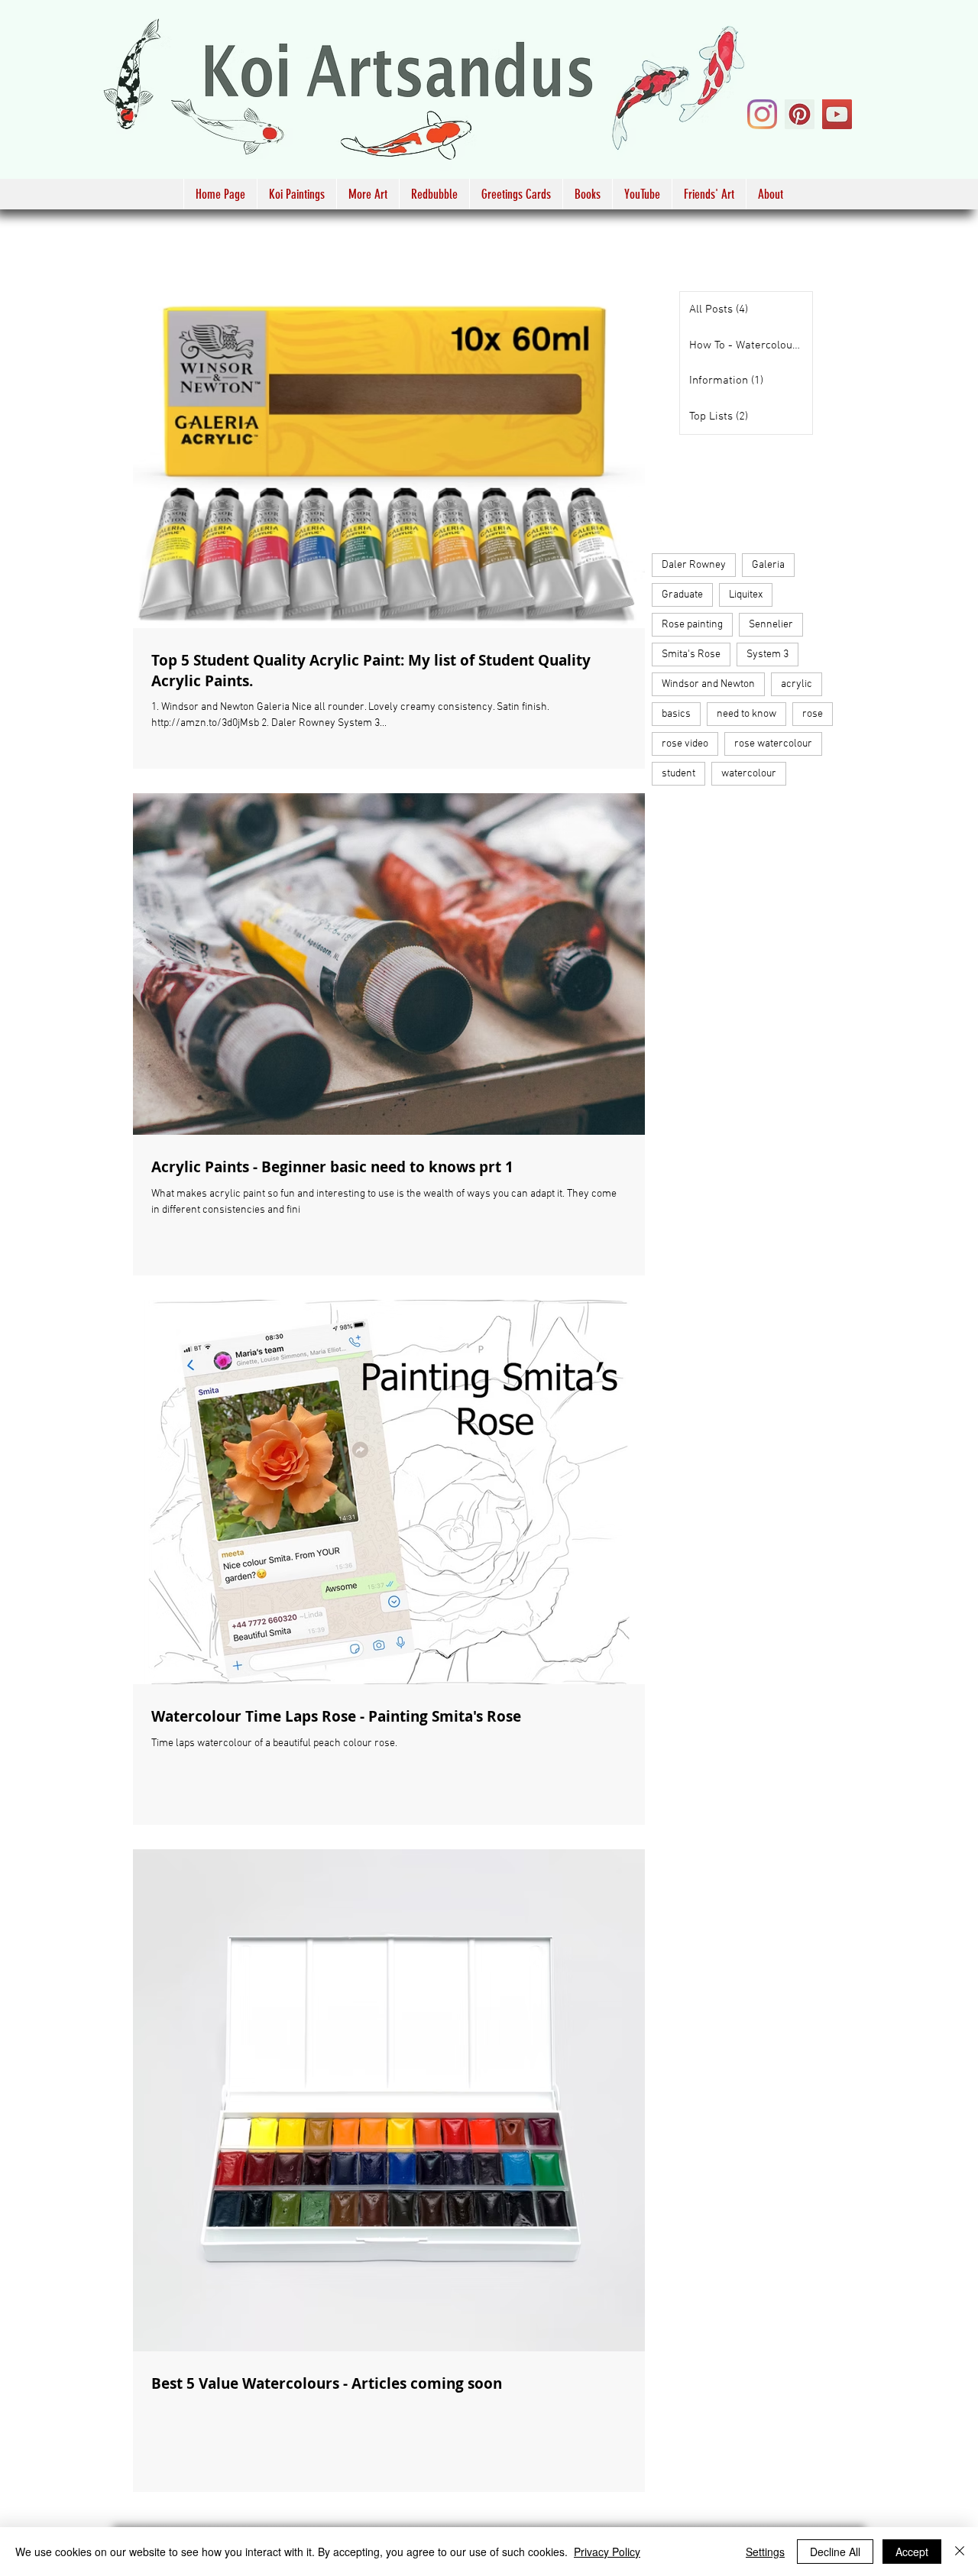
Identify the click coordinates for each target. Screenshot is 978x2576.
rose (813, 714)
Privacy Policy (607, 2552)
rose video (685, 744)
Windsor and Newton (708, 684)
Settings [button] (765, 2552)
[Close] (960, 2552)
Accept (912, 2552)
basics (676, 714)
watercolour (749, 774)
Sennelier (771, 625)
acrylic (797, 684)
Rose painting (692, 625)
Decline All (835, 2552)
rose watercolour (773, 744)
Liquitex (746, 595)
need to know (746, 714)
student (678, 774)
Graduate (682, 595)
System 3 (768, 655)
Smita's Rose (691, 655)
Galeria (768, 565)
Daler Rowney (694, 565)
